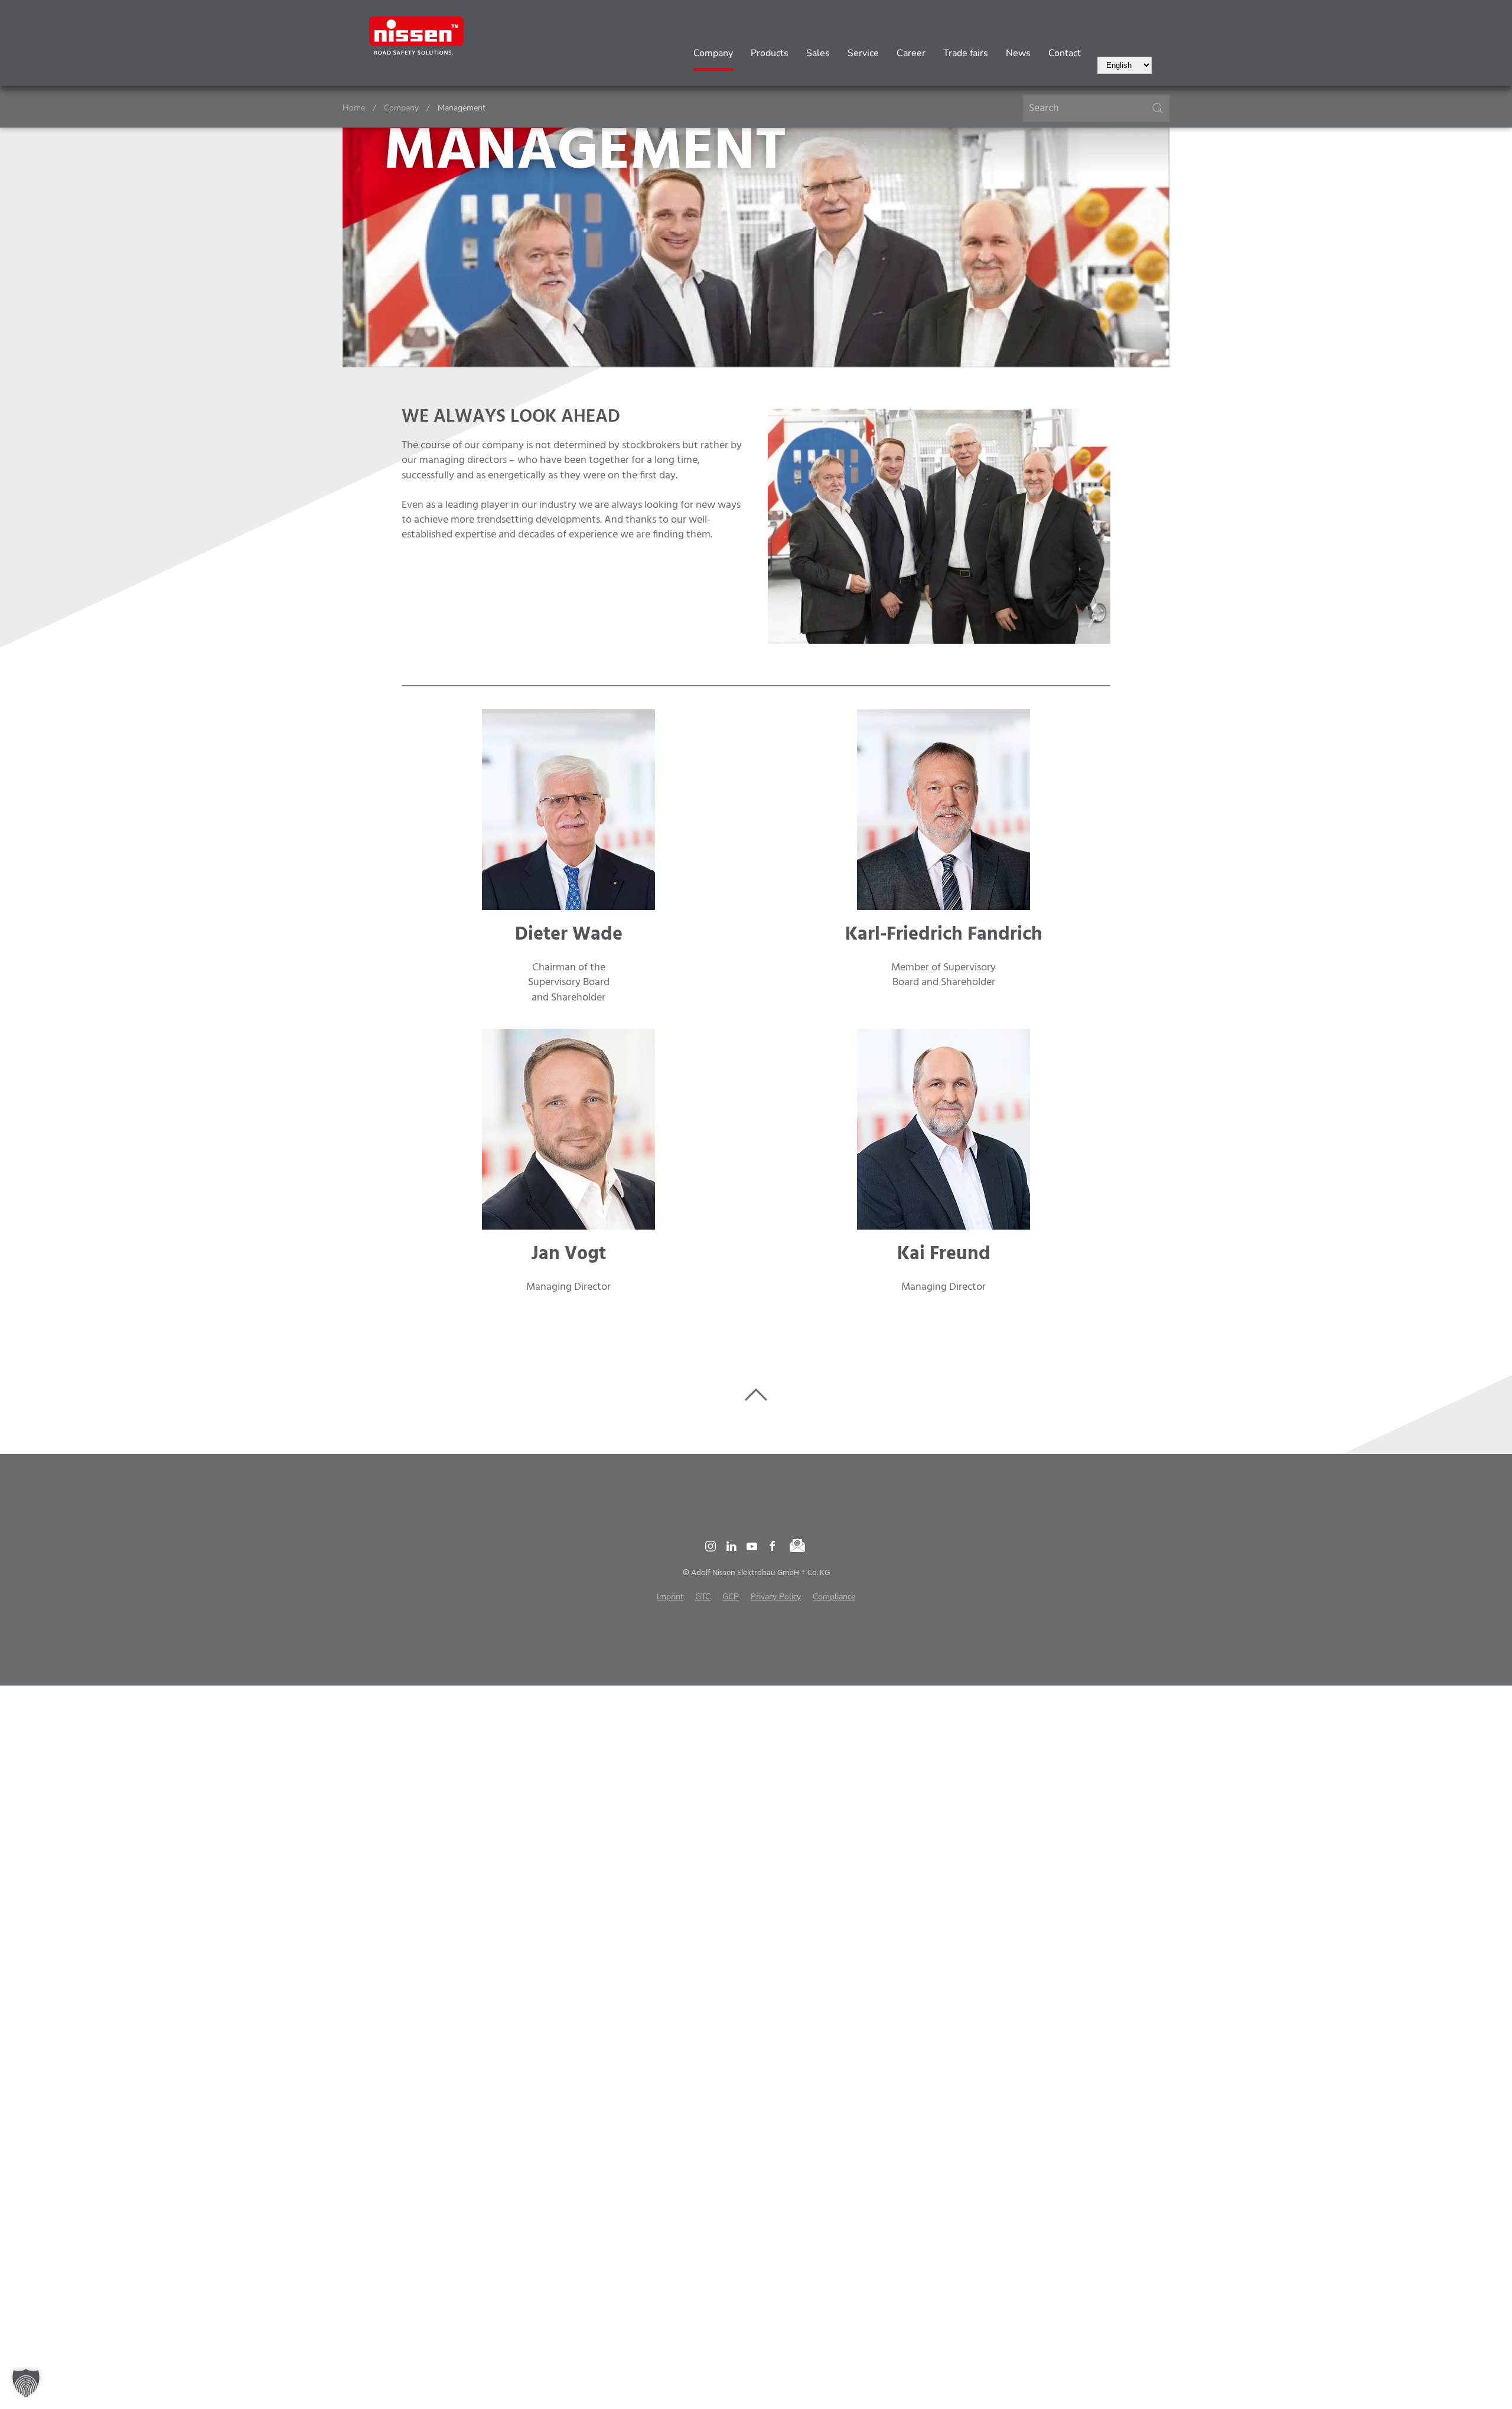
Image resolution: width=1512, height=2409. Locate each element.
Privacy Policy (776, 1597)
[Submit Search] (1158, 108)
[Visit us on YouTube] (752, 1546)
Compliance (834, 1597)
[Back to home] (416, 35)
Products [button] (770, 53)
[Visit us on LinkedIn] (731, 1546)
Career (911, 53)
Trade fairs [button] (966, 53)
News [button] (1018, 53)
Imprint (670, 1597)
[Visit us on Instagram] (711, 1546)
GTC (703, 1597)
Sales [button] (818, 53)
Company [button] (713, 53)
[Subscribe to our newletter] (798, 1546)
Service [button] (863, 53)
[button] (26, 2383)
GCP (731, 1597)
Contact (1065, 53)
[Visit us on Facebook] (773, 1546)
